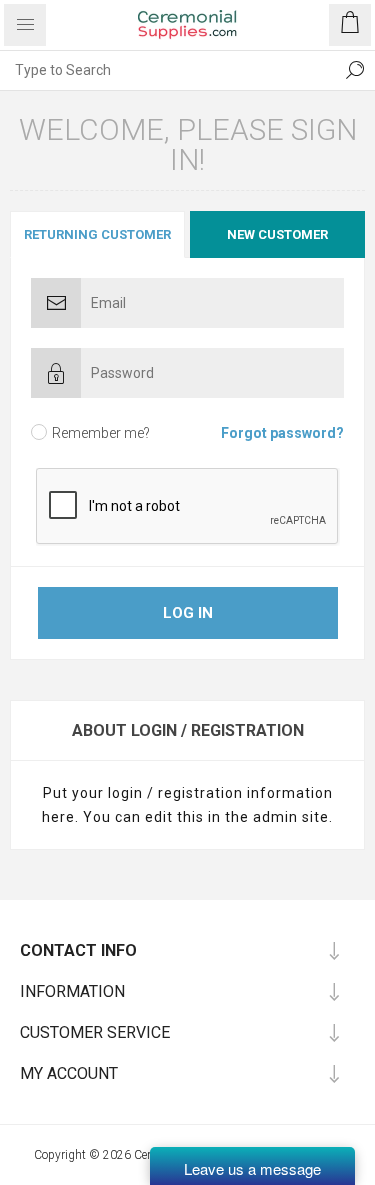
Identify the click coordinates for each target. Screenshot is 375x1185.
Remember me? (101, 433)
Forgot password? (282, 433)
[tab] (99, 234)
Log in (188, 613)
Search (355, 70)
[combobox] (167, 70)
